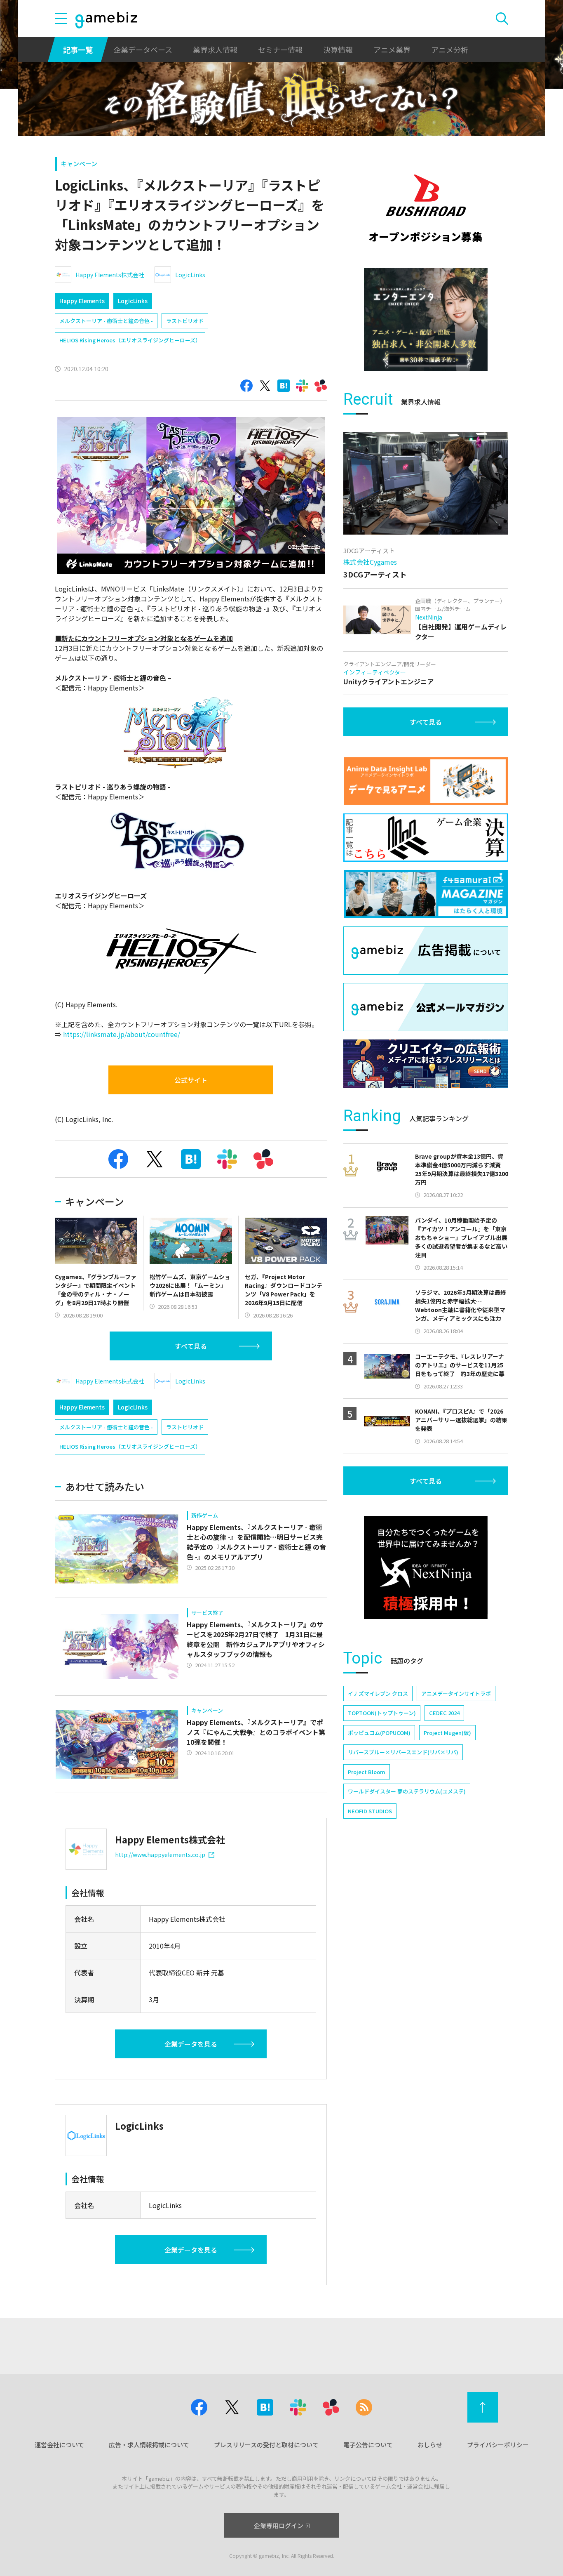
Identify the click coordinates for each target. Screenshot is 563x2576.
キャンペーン (79, 164)
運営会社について (59, 2445)
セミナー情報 (280, 49)
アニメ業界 (392, 49)
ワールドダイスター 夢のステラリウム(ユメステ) (407, 1791)
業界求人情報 (215, 49)
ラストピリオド (185, 321)
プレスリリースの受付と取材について (266, 2445)
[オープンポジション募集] (426, 208)
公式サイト (191, 1080)
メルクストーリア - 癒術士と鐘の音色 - (106, 321)
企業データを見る (191, 2044)
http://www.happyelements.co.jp (160, 1855)
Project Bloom (367, 1772)
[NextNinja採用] (426, 1567)
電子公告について (368, 2445)
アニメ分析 (450, 49)
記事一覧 (78, 49)
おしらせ (430, 2445)
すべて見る (191, 1346)
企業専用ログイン (279, 2525)
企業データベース (143, 49)
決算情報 (338, 49)
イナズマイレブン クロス (378, 1693)
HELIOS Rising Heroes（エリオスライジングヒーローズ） (130, 340)
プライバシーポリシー (498, 2445)
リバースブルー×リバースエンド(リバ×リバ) (403, 1752)
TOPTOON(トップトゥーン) (382, 1713)
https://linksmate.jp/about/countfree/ (122, 1034)
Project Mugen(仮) (447, 1733)
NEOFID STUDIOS (370, 1811)
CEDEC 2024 (444, 1713)
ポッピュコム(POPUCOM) (379, 1733)
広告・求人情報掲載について (149, 2445)
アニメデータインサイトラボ (456, 1693)
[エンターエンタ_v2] (426, 320)
